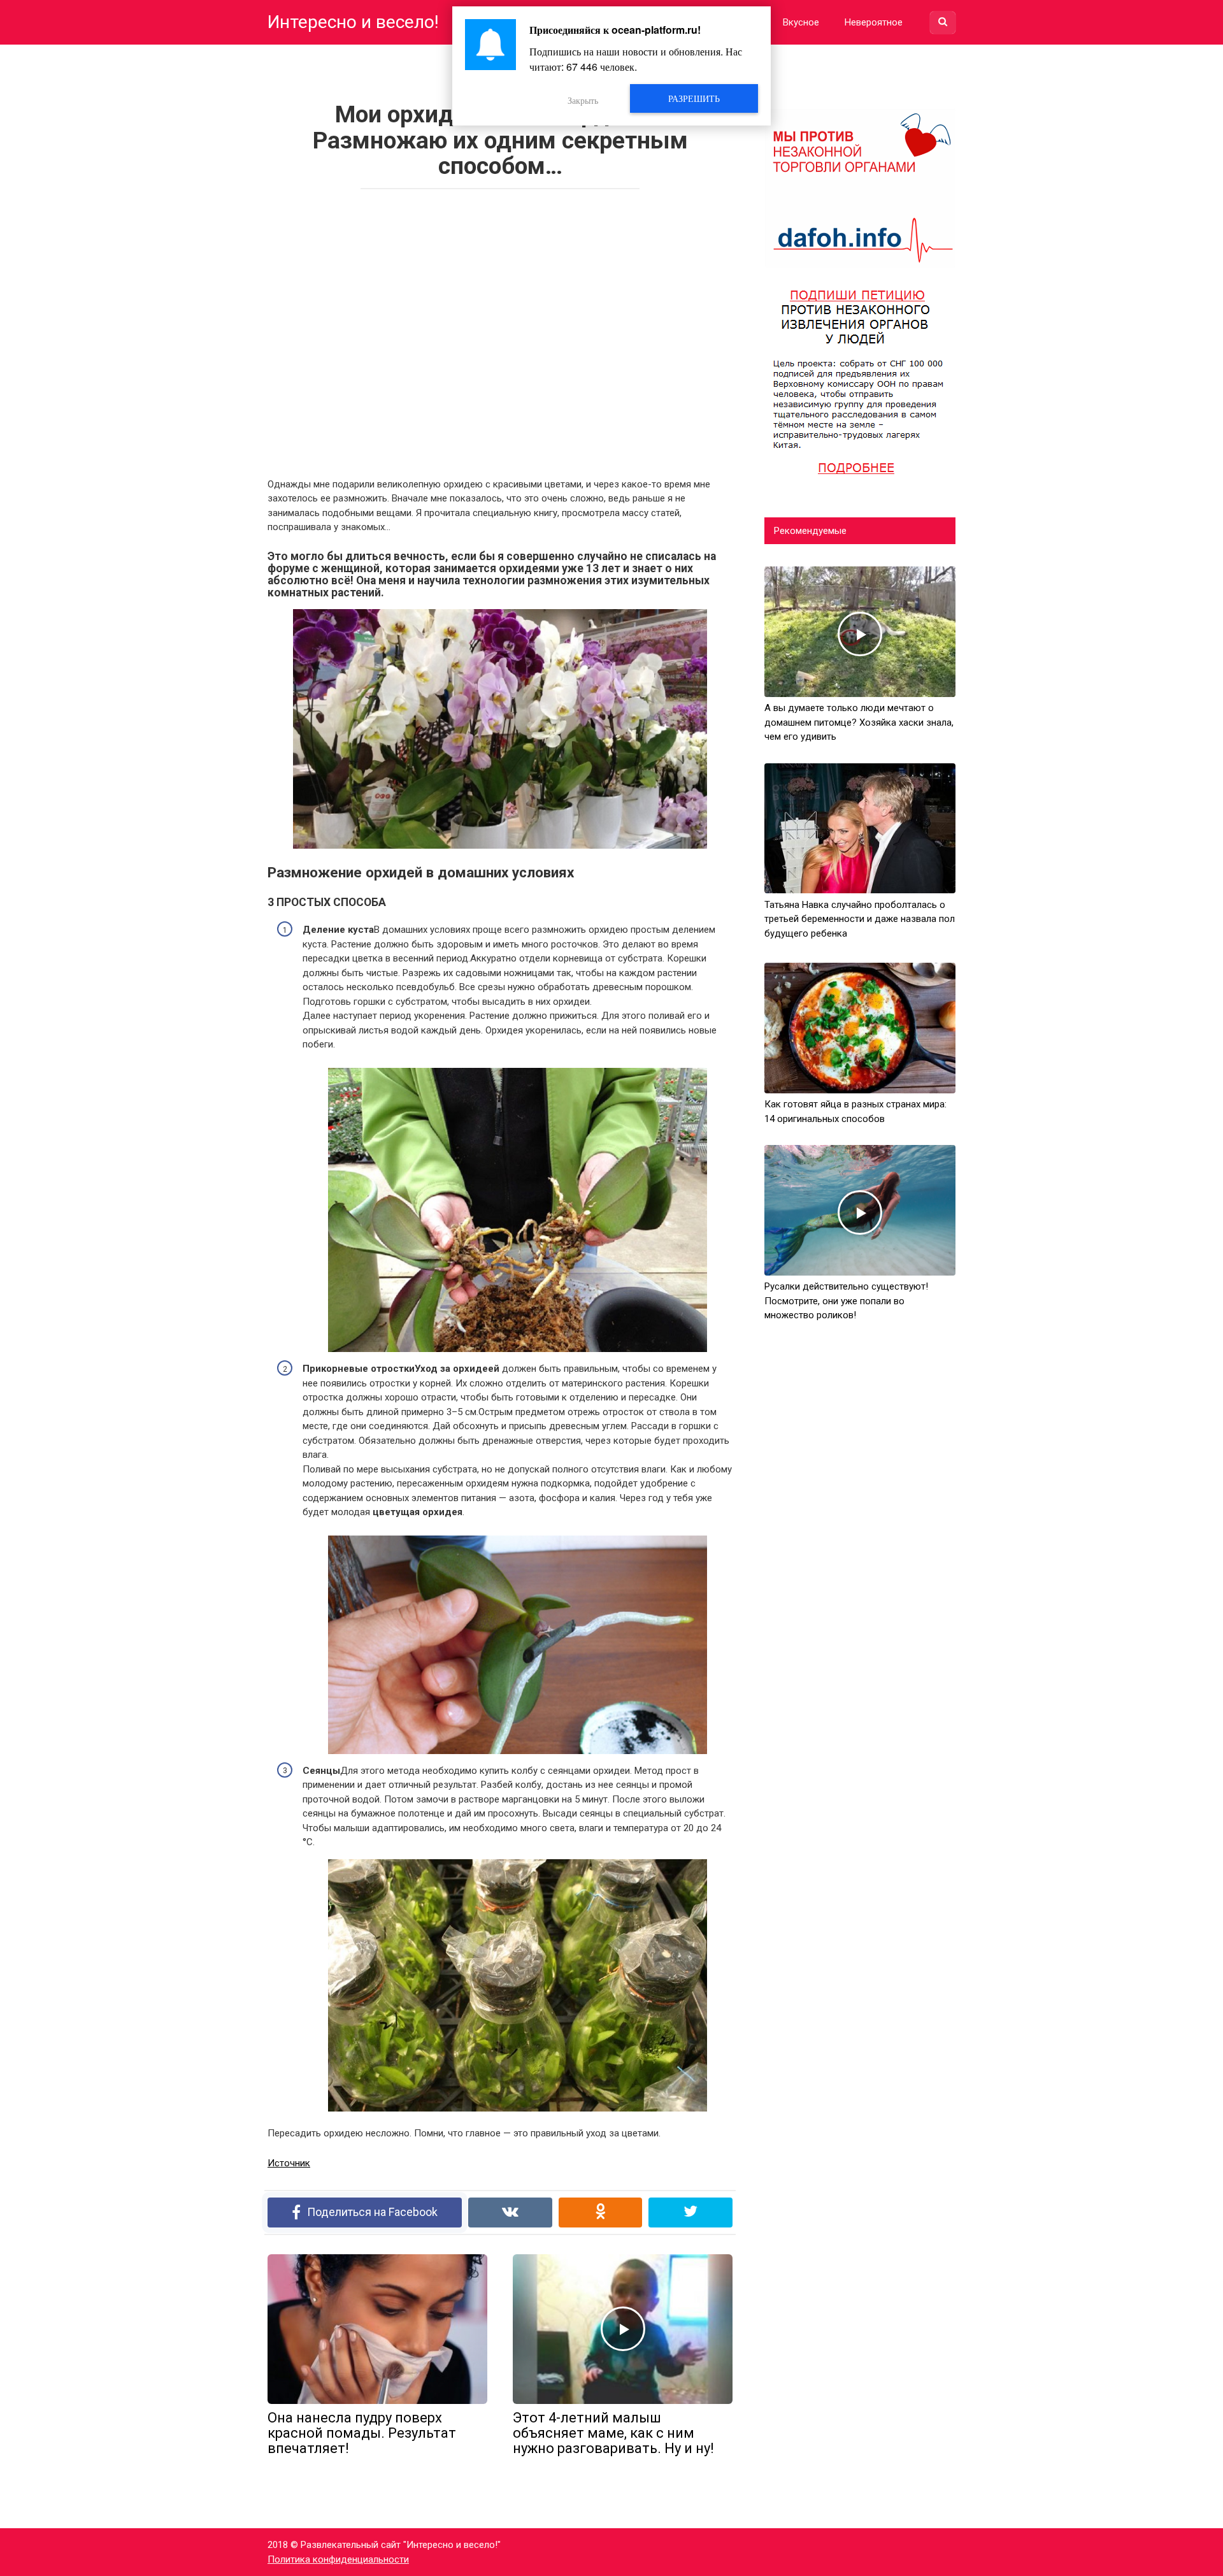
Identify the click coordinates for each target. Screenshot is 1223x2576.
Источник (289, 2163)
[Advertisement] (500, 329)
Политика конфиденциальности (338, 2559)
